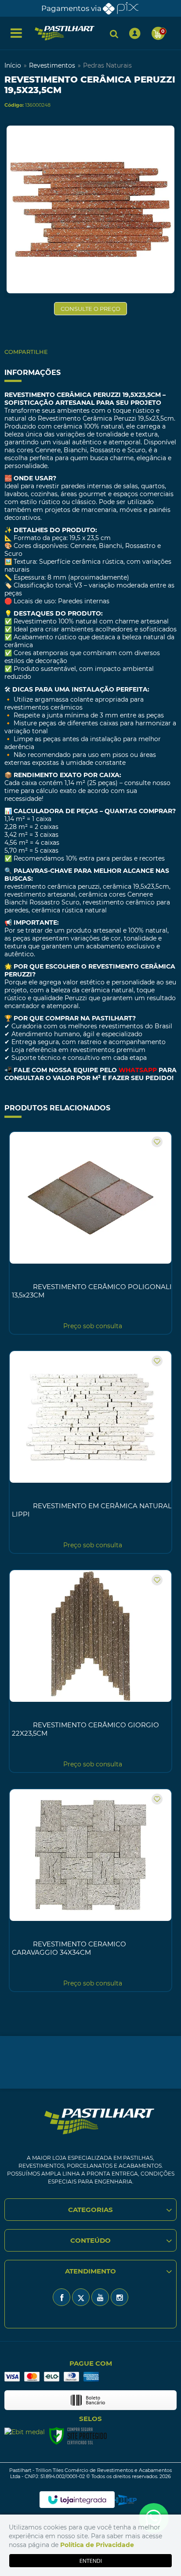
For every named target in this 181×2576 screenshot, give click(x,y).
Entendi (91, 2561)
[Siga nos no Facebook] (62, 2297)
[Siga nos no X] (81, 2297)
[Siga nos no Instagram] (119, 2297)
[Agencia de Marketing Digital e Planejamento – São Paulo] (126, 2500)
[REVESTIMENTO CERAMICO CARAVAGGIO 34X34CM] (90, 1890)
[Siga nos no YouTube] (100, 2297)
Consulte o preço (90, 309)
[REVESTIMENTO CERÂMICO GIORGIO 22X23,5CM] (90, 1671)
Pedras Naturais (107, 65)
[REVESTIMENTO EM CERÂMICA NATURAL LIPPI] (90, 1452)
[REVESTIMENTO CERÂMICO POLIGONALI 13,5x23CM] (90, 1233)
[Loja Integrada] (77, 2500)
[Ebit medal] (25, 2432)
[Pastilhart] (65, 33)
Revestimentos (52, 65)
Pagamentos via (71, 8)
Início (13, 65)
